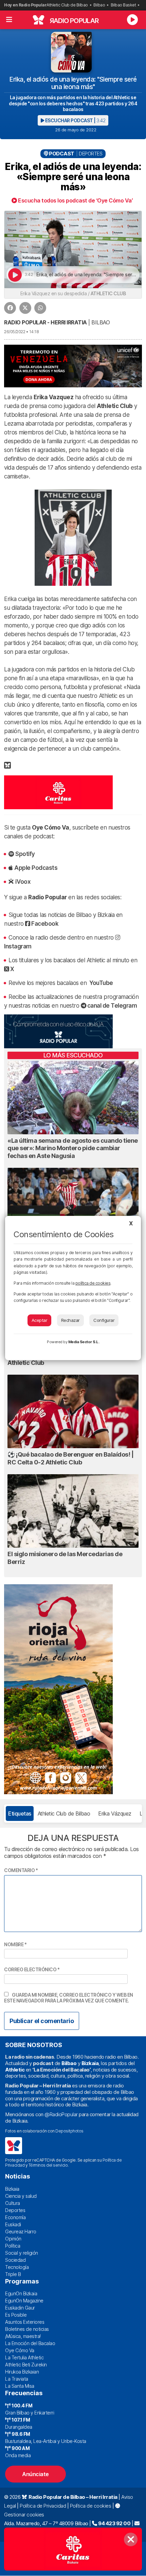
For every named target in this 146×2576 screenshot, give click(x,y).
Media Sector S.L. (84, 1342)
